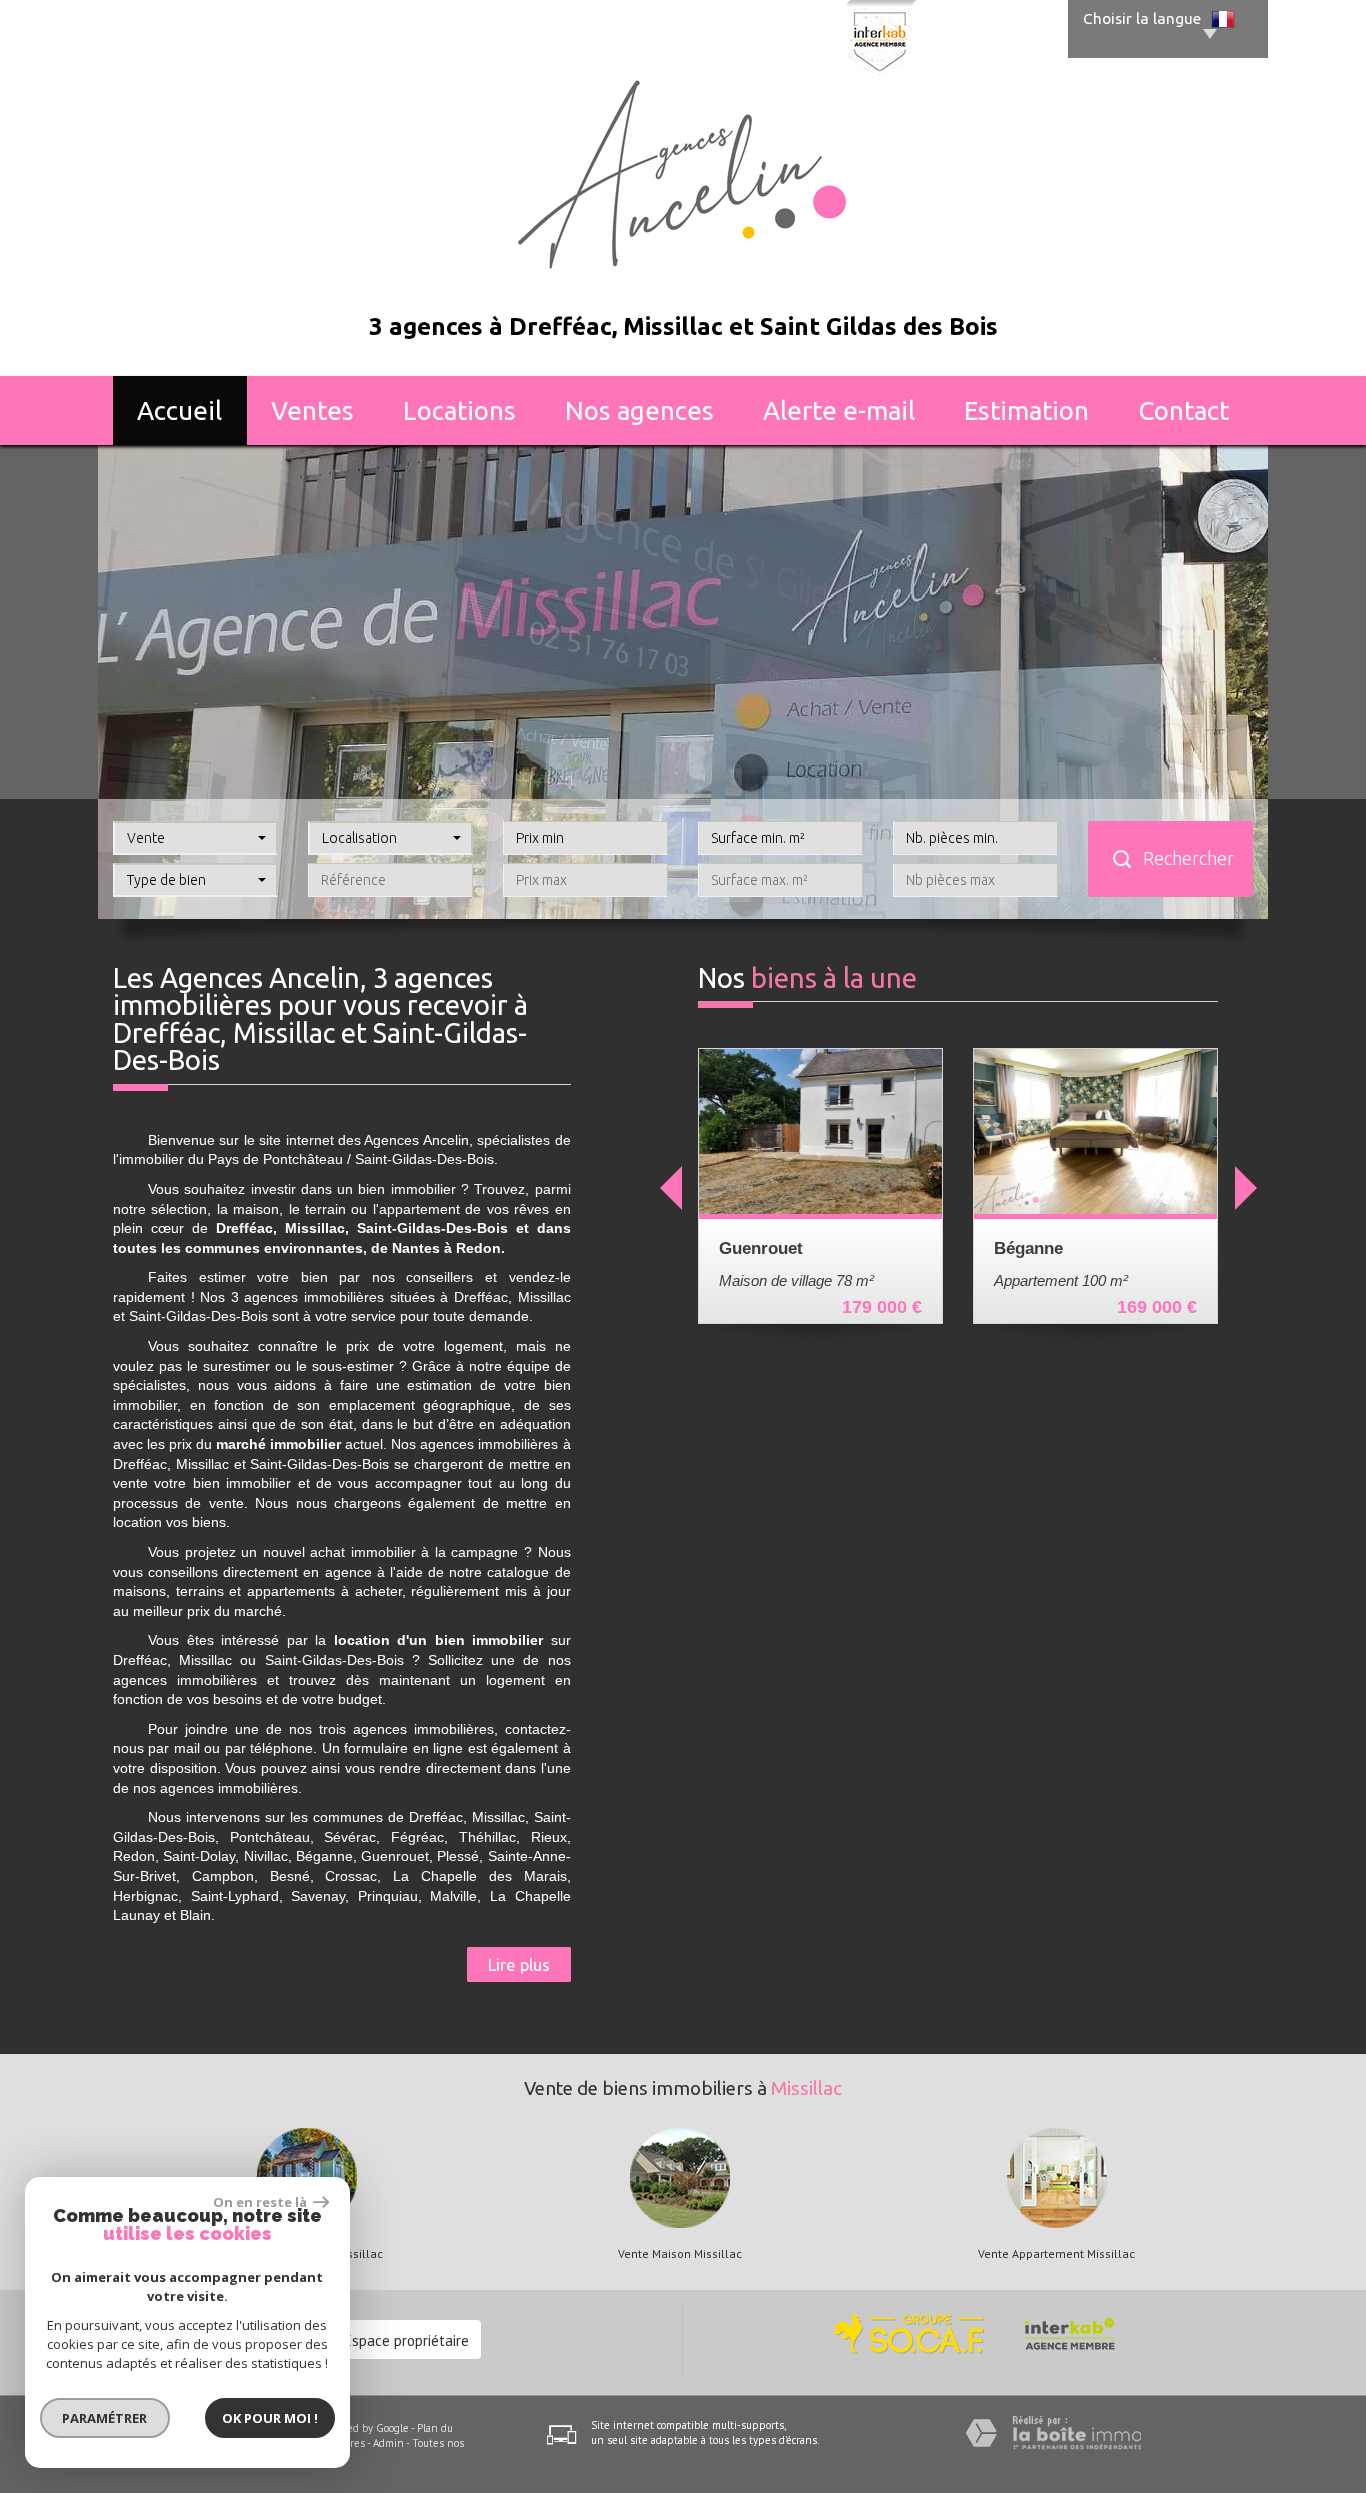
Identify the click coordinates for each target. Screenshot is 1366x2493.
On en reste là (261, 2202)
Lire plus (519, 1964)
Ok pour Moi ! (270, 2418)
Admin (388, 2443)
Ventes (312, 410)
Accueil (179, 410)
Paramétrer (105, 2418)
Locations (459, 410)
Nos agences (639, 410)
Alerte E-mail (839, 410)
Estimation (1026, 410)
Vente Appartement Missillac (1056, 2254)
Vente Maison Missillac (680, 2254)
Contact (1183, 410)
